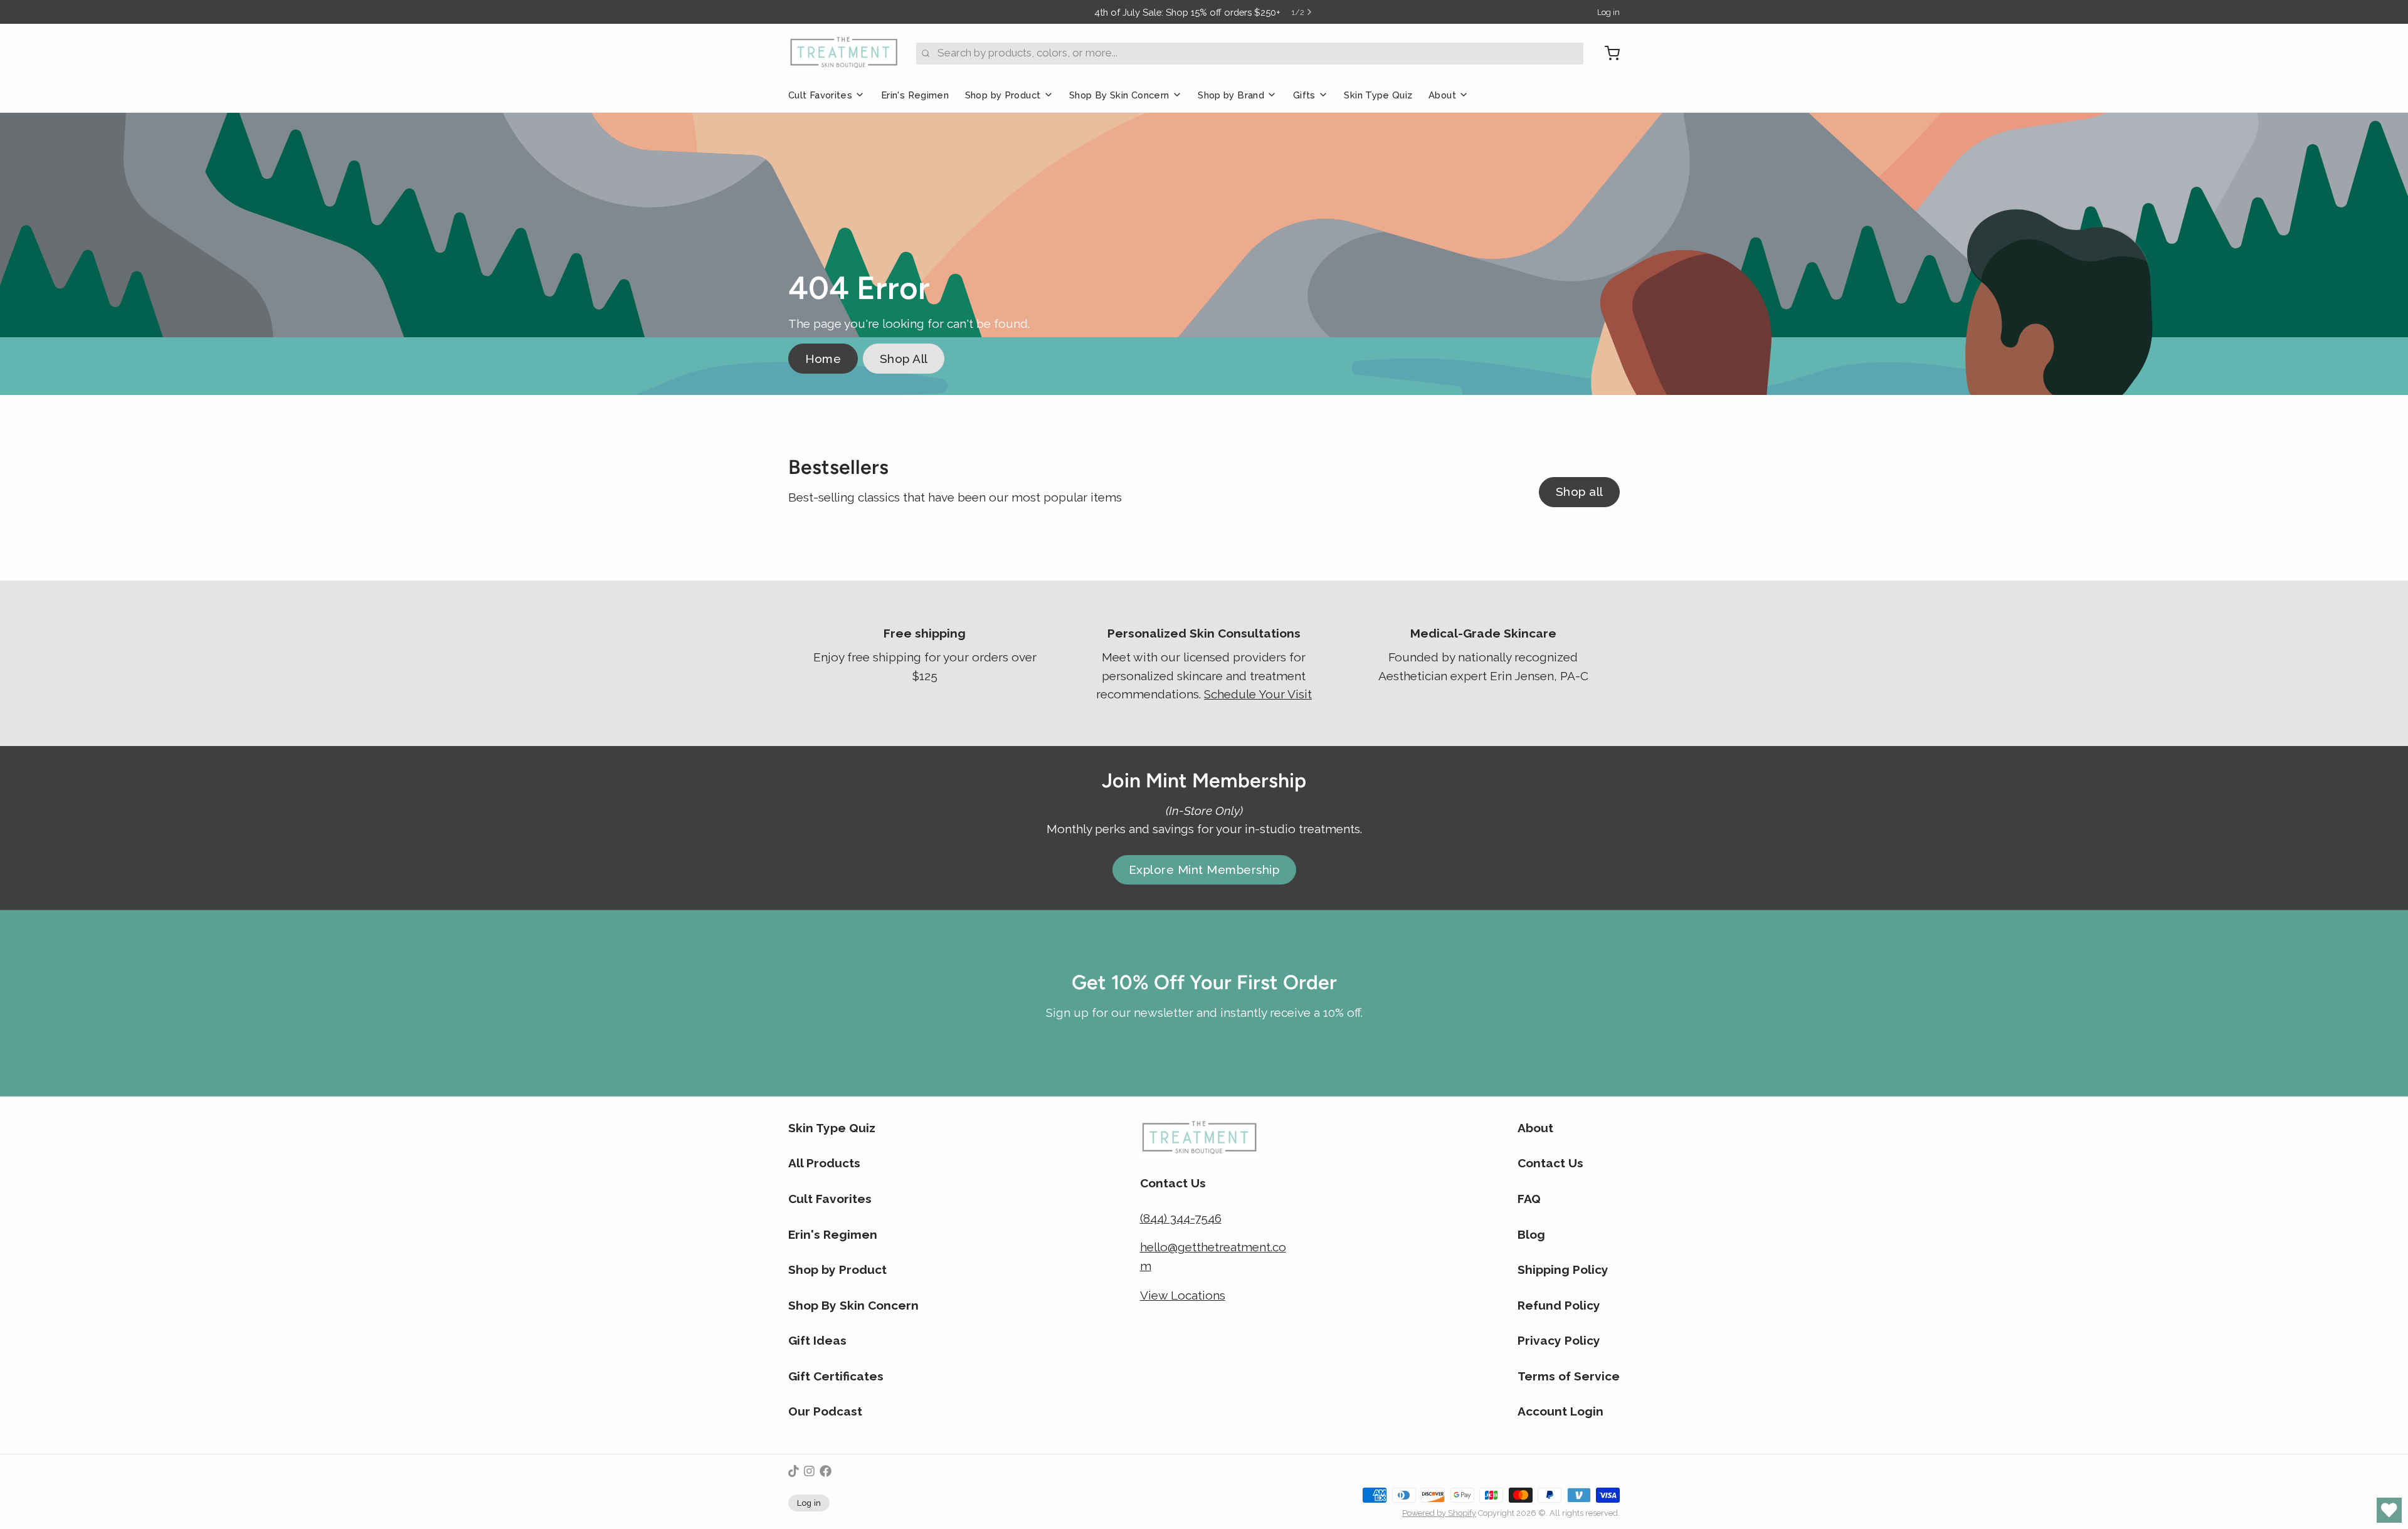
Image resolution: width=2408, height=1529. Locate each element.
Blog (1531, 1234)
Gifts (1304, 95)
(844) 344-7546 (1181, 1218)
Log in (1608, 12)
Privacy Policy (1559, 1340)
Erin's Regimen (915, 95)
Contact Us (1550, 1163)
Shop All (904, 359)
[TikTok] (794, 1471)
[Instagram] (809, 1471)
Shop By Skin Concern (1119, 95)
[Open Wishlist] (2389, 1510)
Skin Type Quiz (1378, 95)
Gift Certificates (836, 1376)
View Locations (1183, 1295)
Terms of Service (1569, 1376)
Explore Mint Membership (1204, 870)
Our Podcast (825, 1411)
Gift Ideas (817, 1340)
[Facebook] (826, 1471)
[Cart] (1607, 53)
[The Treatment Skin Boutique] (844, 53)
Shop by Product (1003, 95)
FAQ (1529, 1199)
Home (823, 359)
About (1442, 95)
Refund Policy (1559, 1305)
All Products (824, 1163)
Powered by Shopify (1439, 1513)
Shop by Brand (1231, 95)
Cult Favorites (820, 95)
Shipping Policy (1563, 1269)
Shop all (1580, 491)
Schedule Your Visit (1258, 694)
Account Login (1560, 1411)
